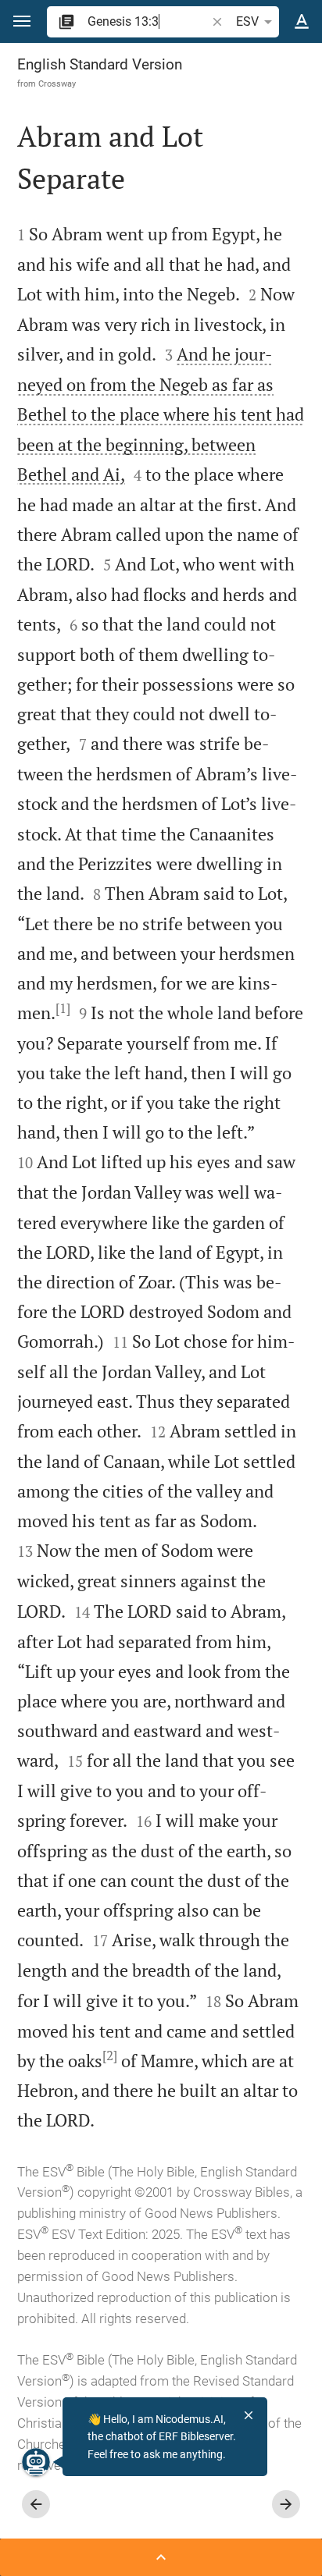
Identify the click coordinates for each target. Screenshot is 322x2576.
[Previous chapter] (36, 2504)
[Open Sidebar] (161, 2557)
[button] (22, 21)
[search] (148, 21)
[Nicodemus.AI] (36, 2462)
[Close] (249, 2415)
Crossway (57, 83)
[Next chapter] (286, 2504)
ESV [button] (247, 21)
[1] (63, 1008)
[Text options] (302, 22)
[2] (110, 2055)
